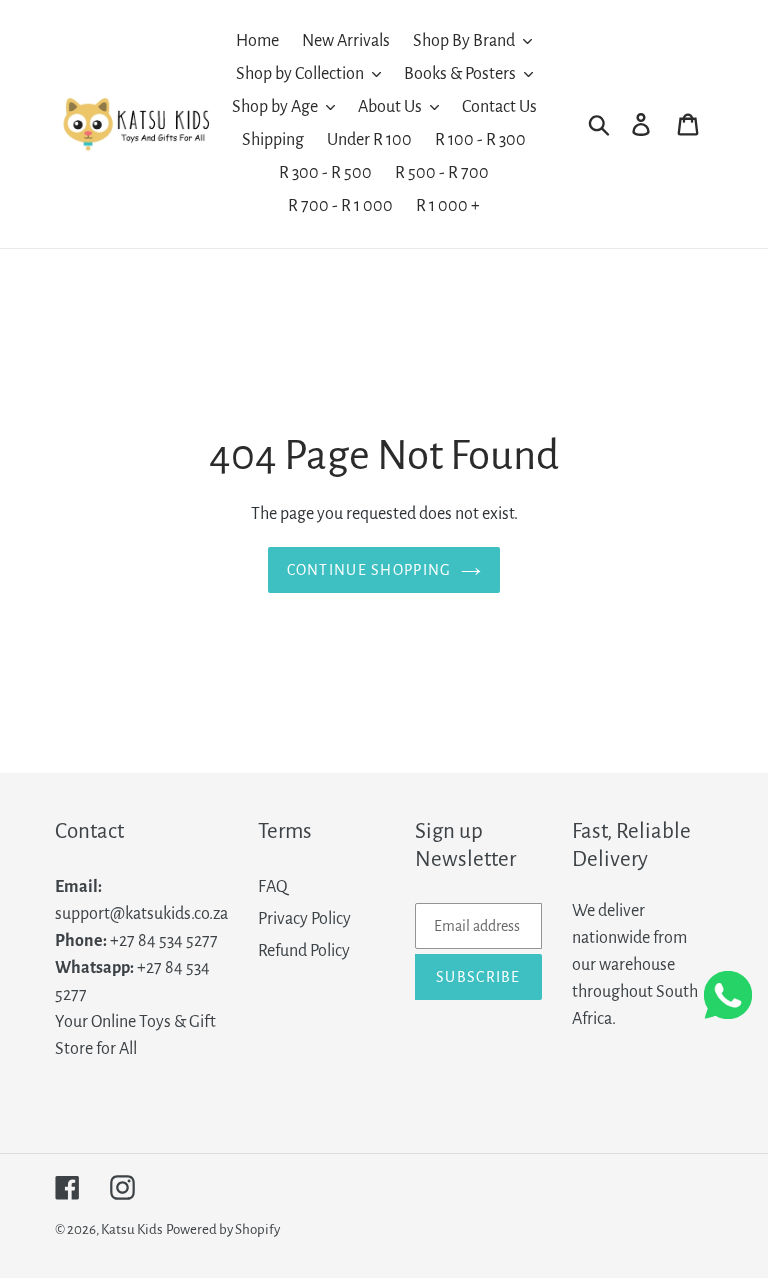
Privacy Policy (304, 919)
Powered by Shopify (223, 1229)
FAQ (273, 887)
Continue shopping (369, 570)
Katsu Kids (132, 1229)
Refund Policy (304, 951)
